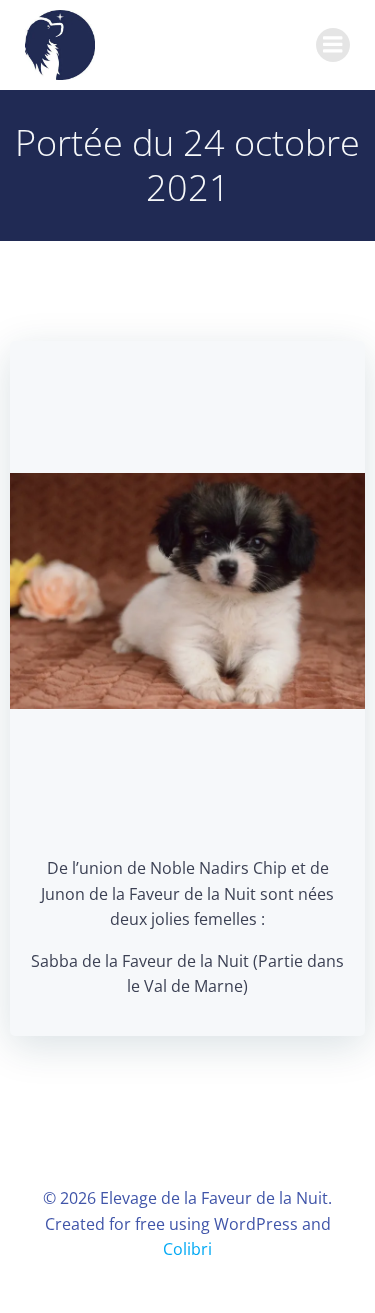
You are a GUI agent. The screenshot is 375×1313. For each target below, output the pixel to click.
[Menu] (333, 45)
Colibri (187, 1249)
